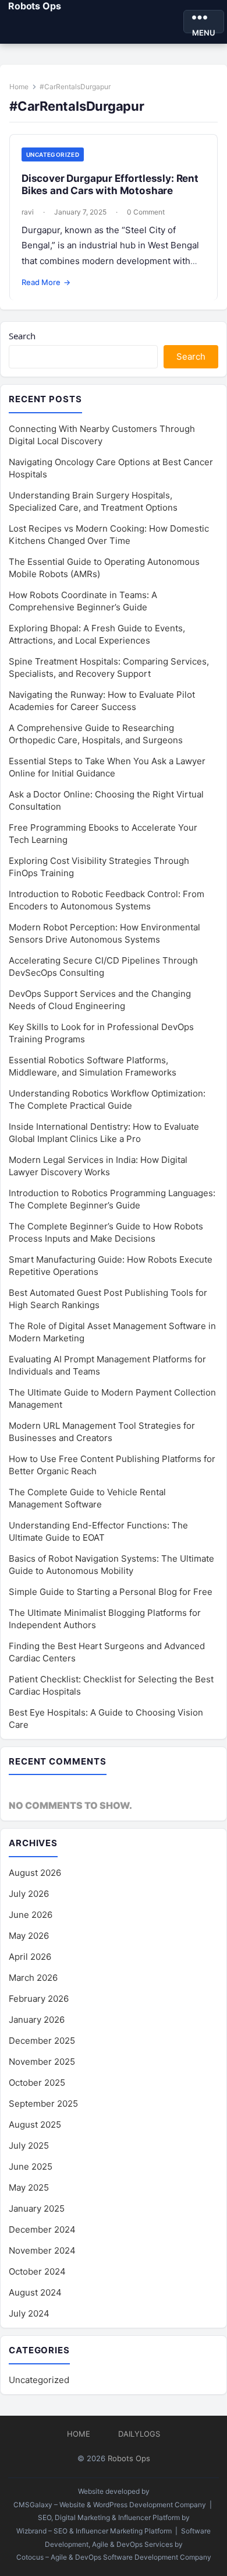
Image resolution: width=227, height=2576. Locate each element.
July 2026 (29, 1894)
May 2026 (29, 1936)
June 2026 (31, 1915)
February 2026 (39, 1999)
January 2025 (37, 2208)
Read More (46, 282)
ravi (28, 212)
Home (19, 87)
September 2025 (43, 2104)
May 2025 (29, 2187)
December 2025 (42, 2041)
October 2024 (37, 2271)
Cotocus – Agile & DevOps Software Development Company (114, 2557)
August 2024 (35, 2292)
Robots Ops (34, 6)
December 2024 (42, 2229)
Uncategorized (53, 154)
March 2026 (33, 1978)
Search (22, 336)
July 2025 (29, 2146)
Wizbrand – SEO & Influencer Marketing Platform (94, 2531)
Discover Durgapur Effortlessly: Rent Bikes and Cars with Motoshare (110, 184)
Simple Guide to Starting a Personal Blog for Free (111, 1592)
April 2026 (30, 1957)
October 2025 (37, 2083)
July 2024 (29, 2313)
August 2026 (35, 1873)
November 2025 (42, 2062)
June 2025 (31, 2166)
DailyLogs (139, 2434)
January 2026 (37, 2020)
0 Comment (146, 212)
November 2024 (42, 2250)
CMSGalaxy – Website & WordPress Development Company (110, 2505)
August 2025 (35, 2125)
